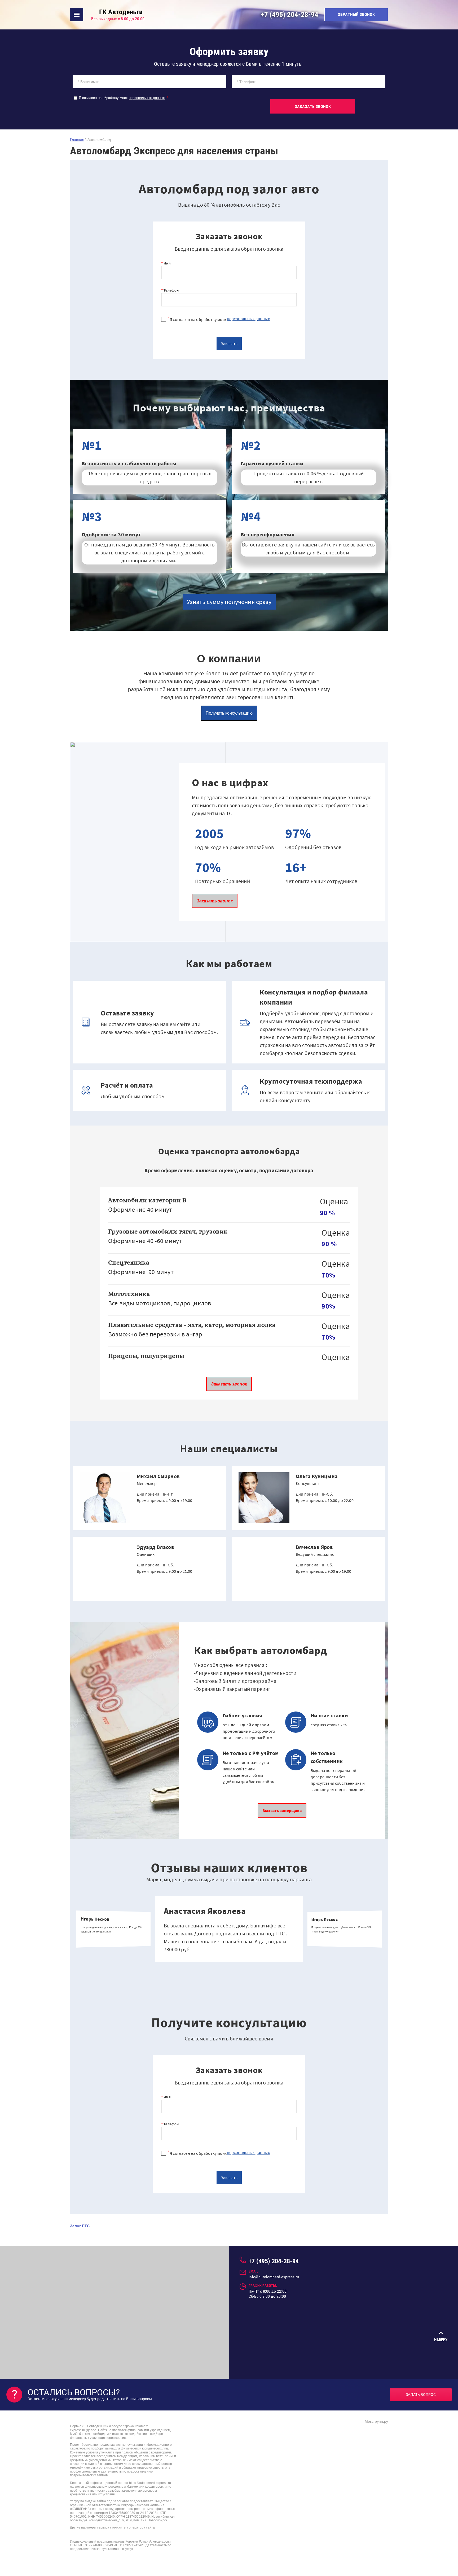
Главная (77, 140)
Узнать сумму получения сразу (229, 602)
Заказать (229, 344)
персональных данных (147, 98)
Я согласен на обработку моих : (124, 98)
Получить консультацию (229, 713)
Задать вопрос (421, 2395)
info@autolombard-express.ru (274, 2277)
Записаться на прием (178, 1517)
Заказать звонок (215, 901)
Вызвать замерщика (282, 1810)
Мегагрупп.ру (376, 2421)
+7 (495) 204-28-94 (290, 15)
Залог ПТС (80, 2226)
